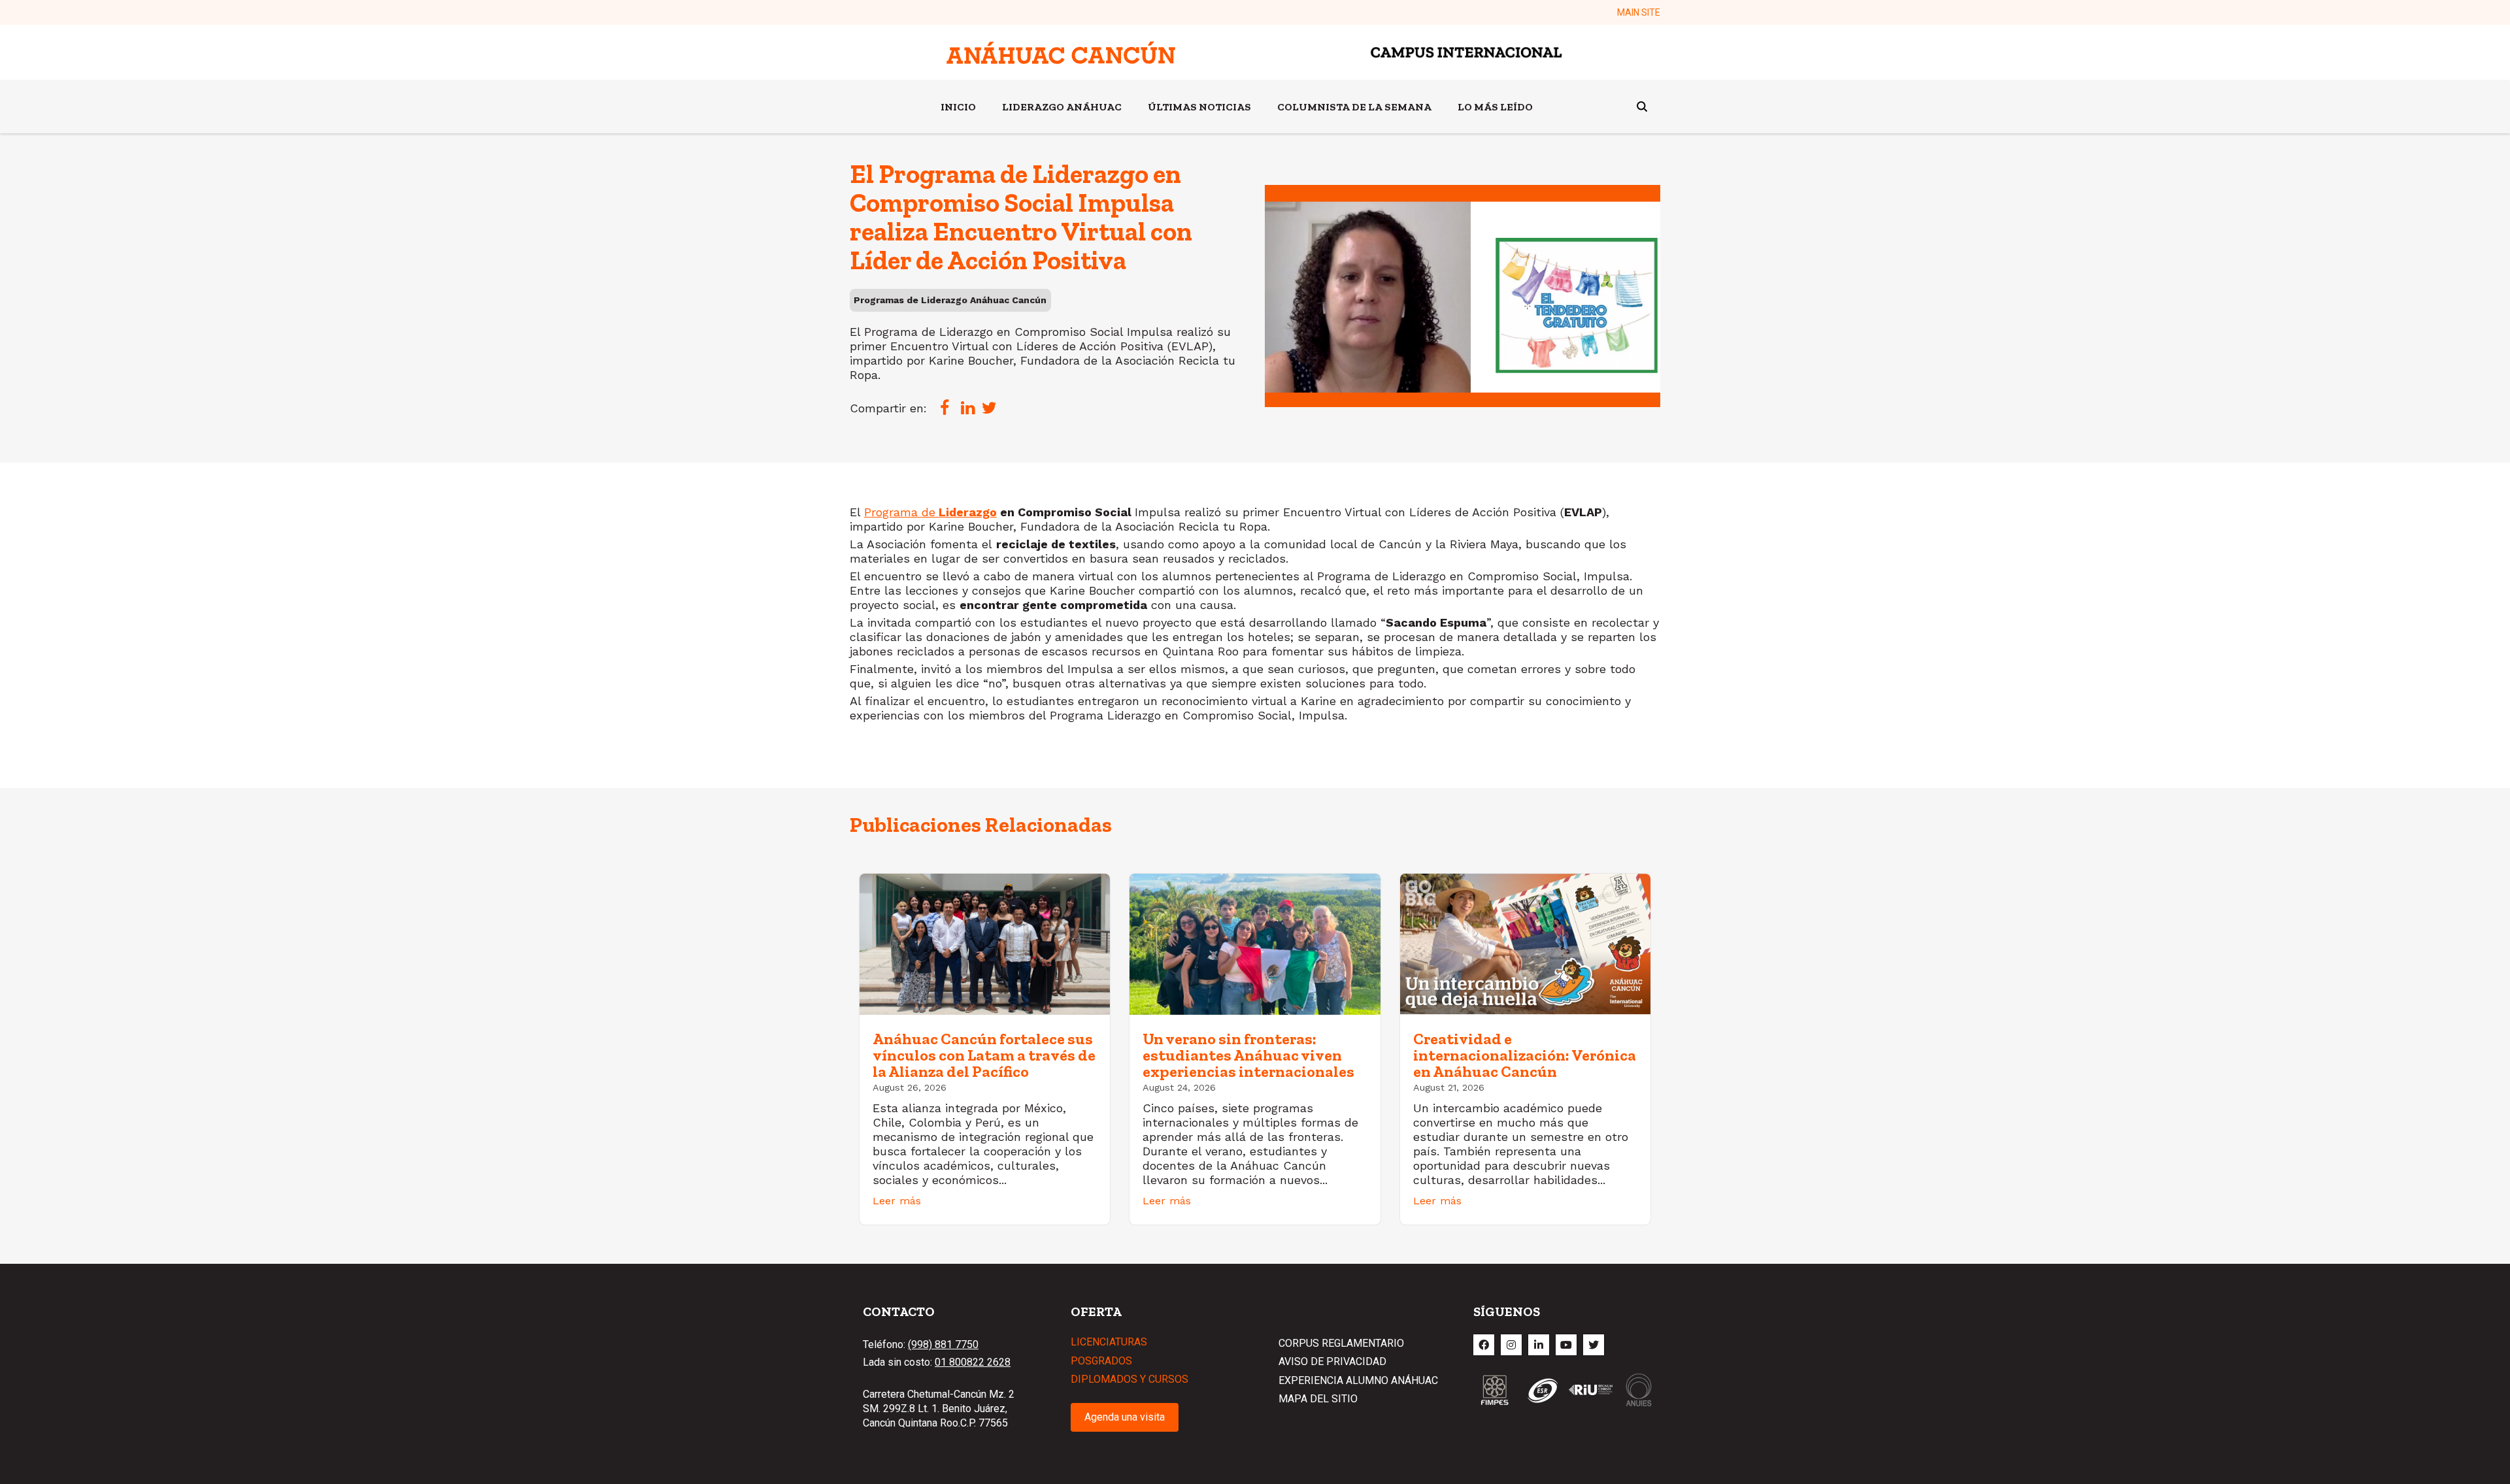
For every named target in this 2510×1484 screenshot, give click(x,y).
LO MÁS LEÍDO (1495, 107)
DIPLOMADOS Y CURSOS (1129, 1379)
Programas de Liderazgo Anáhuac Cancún (950, 300)
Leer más (897, 1201)
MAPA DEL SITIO (1318, 1399)
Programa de (900, 512)
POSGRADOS (1101, 1361)
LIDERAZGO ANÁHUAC (1062, 107)
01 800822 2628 (973, 1362)
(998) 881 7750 (943, 1344)
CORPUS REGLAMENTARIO (1341, 1343)
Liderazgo (966, 512)
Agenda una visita (1125, 1417)
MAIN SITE (1639, 12)
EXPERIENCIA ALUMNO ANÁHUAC (1358, 1380)
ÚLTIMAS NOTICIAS (1199, 107)
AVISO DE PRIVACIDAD (1332, 1361)
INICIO (958, 107)
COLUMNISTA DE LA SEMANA (1354, 107)
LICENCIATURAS (1109, 1342)
